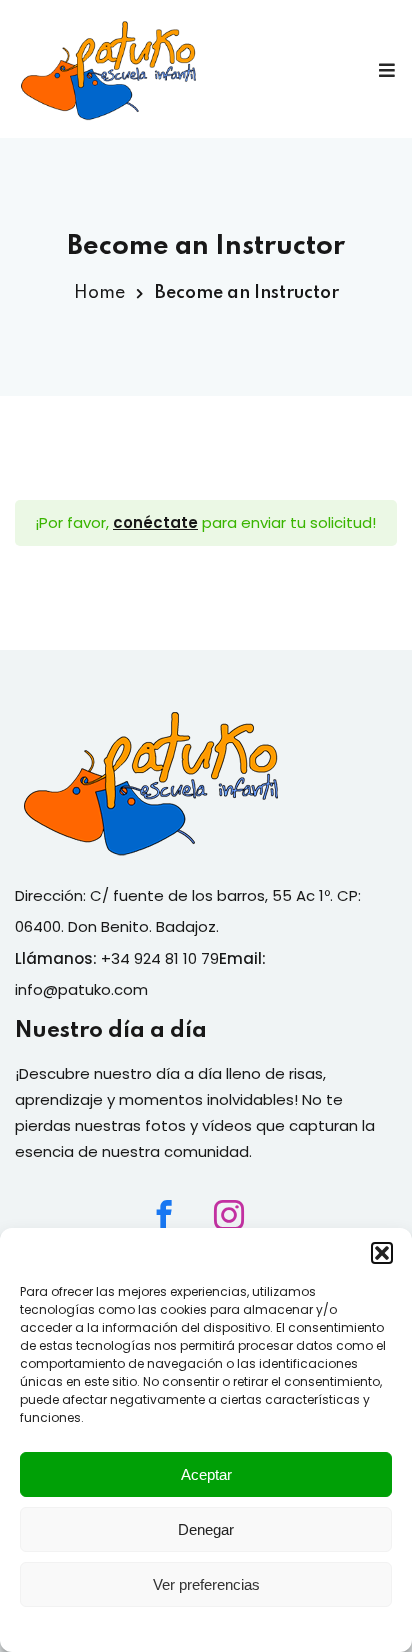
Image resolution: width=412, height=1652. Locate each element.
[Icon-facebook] (164, 1215)
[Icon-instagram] (229, 1215)
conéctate (155, 522)
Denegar (206, 1529)
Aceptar (206, 1474)
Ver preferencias (206, 1584)
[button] (382, 1253)
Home (99, 293)
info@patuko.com (81, 989)
